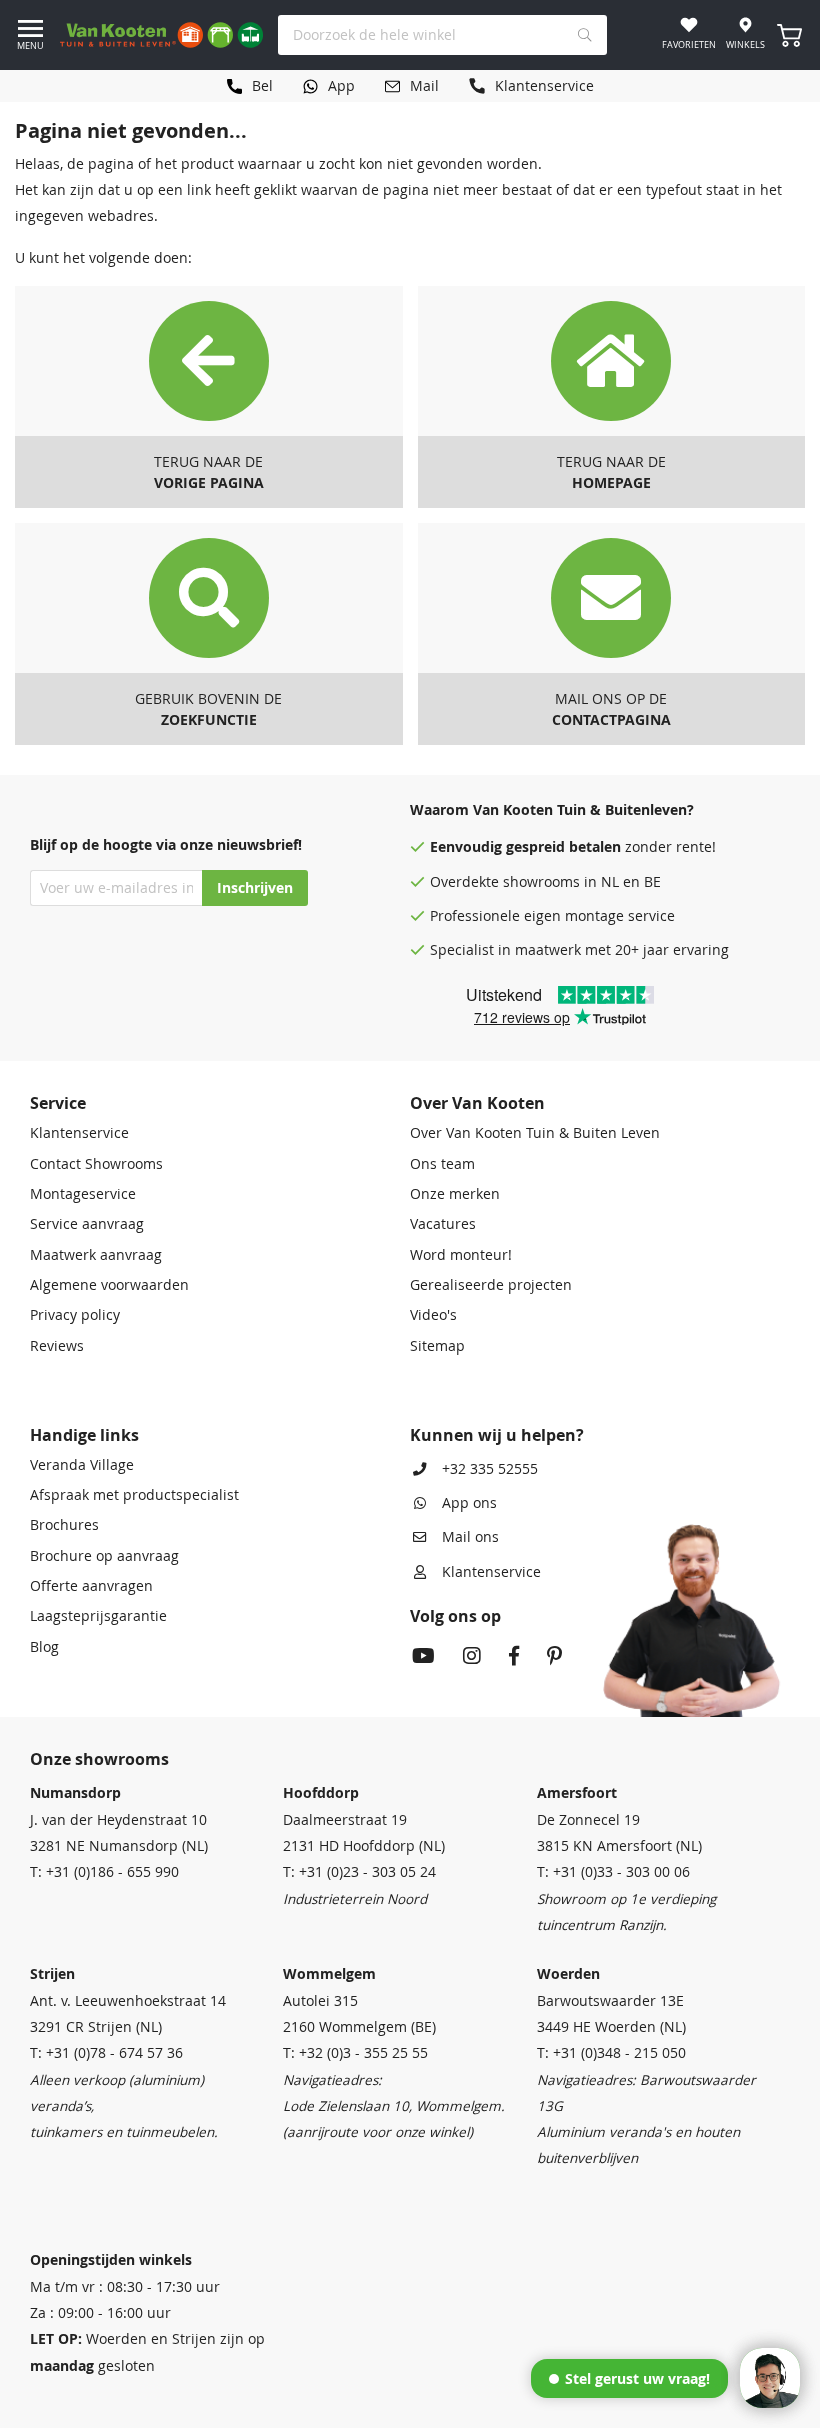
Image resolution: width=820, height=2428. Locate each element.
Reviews (57, 1346)
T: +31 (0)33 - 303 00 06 (613, 1872)
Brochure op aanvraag (104, 1556)
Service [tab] (58, 1103)
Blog (44, 1647)
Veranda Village (82, 1465)
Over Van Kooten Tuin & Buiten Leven (535, 1133)
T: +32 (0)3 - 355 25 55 (355, 2053)
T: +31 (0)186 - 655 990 (104, 1872)
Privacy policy (75, 1315)
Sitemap (437, 1346)
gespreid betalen (563, 847)
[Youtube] (423, 1658)
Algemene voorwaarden (109, 1285)
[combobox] (442, 35)
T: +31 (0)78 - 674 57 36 (106, 2053)
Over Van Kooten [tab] (477, 1103)
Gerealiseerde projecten (491, 1285)
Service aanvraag (87, 1224)
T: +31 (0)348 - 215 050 (611, 2053)
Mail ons (470, 1537)
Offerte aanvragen (91, 1586)
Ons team (442, 1164)
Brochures (64, 1525)
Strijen (52, 1974)
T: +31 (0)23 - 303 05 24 (359, 1872)
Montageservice (83, 1194)
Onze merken (455, 1194)
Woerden (568, 1974)
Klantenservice (79, 1133)
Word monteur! (461, 1255)
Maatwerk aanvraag (96, 1255)
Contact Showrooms (96, 1164)
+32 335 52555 (490, 1469)
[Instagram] (472, 1658)
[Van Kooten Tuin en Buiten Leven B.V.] (161, 35)
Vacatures (443, 1224)
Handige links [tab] (84, 1435)
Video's (433, 1315)
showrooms (541, 882)
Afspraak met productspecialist (134, 1495)
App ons (469, 1503)
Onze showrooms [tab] (99, 1759)
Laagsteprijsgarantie (98, 1616)
